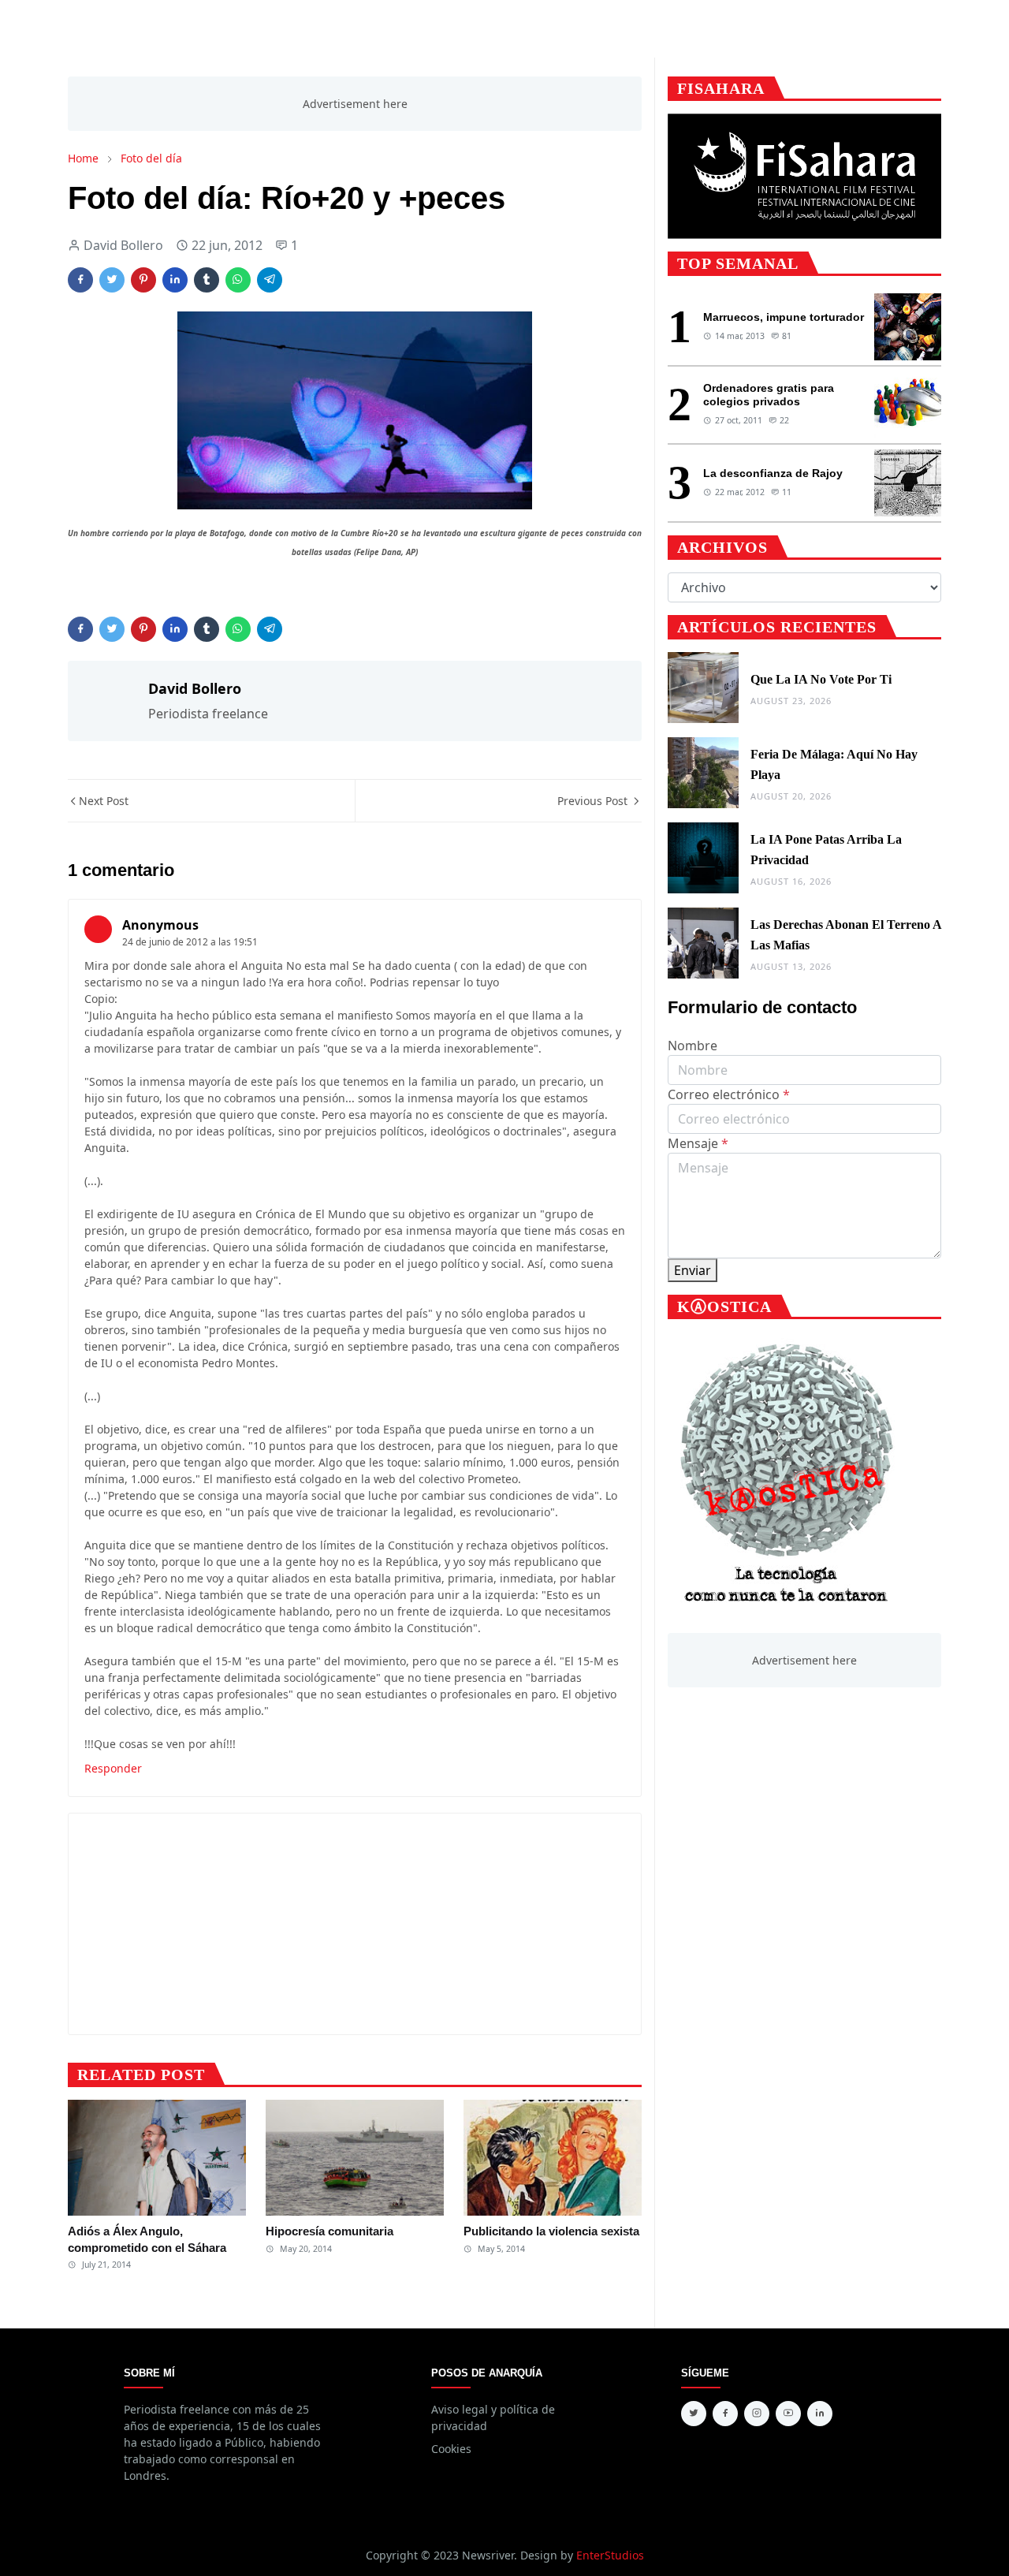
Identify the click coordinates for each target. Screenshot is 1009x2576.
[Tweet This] (112, 280)
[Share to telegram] (270, 280)
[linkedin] (820, 2414)
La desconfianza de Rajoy (773, 473)
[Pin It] (143, 280)
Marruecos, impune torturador (784, 317)
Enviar (693, 1270)
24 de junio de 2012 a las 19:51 (190, 942)
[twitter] (694, 2414)
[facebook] (725, 2414)
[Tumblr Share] (207, 280)
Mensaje (698, 1143)
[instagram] (757, 2414)
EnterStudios (610, 2555)
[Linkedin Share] (175, 280)
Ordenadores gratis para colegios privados (769, 395)
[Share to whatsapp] (238, 280)
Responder (113, 1768)
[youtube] (788, 2414)
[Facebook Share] (80, 280)
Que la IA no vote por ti (821, 679)
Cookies (451, 2449)
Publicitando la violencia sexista (551, 2231)
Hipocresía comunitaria (330, 2231)
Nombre (693, 1046)
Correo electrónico (729, 1094)
